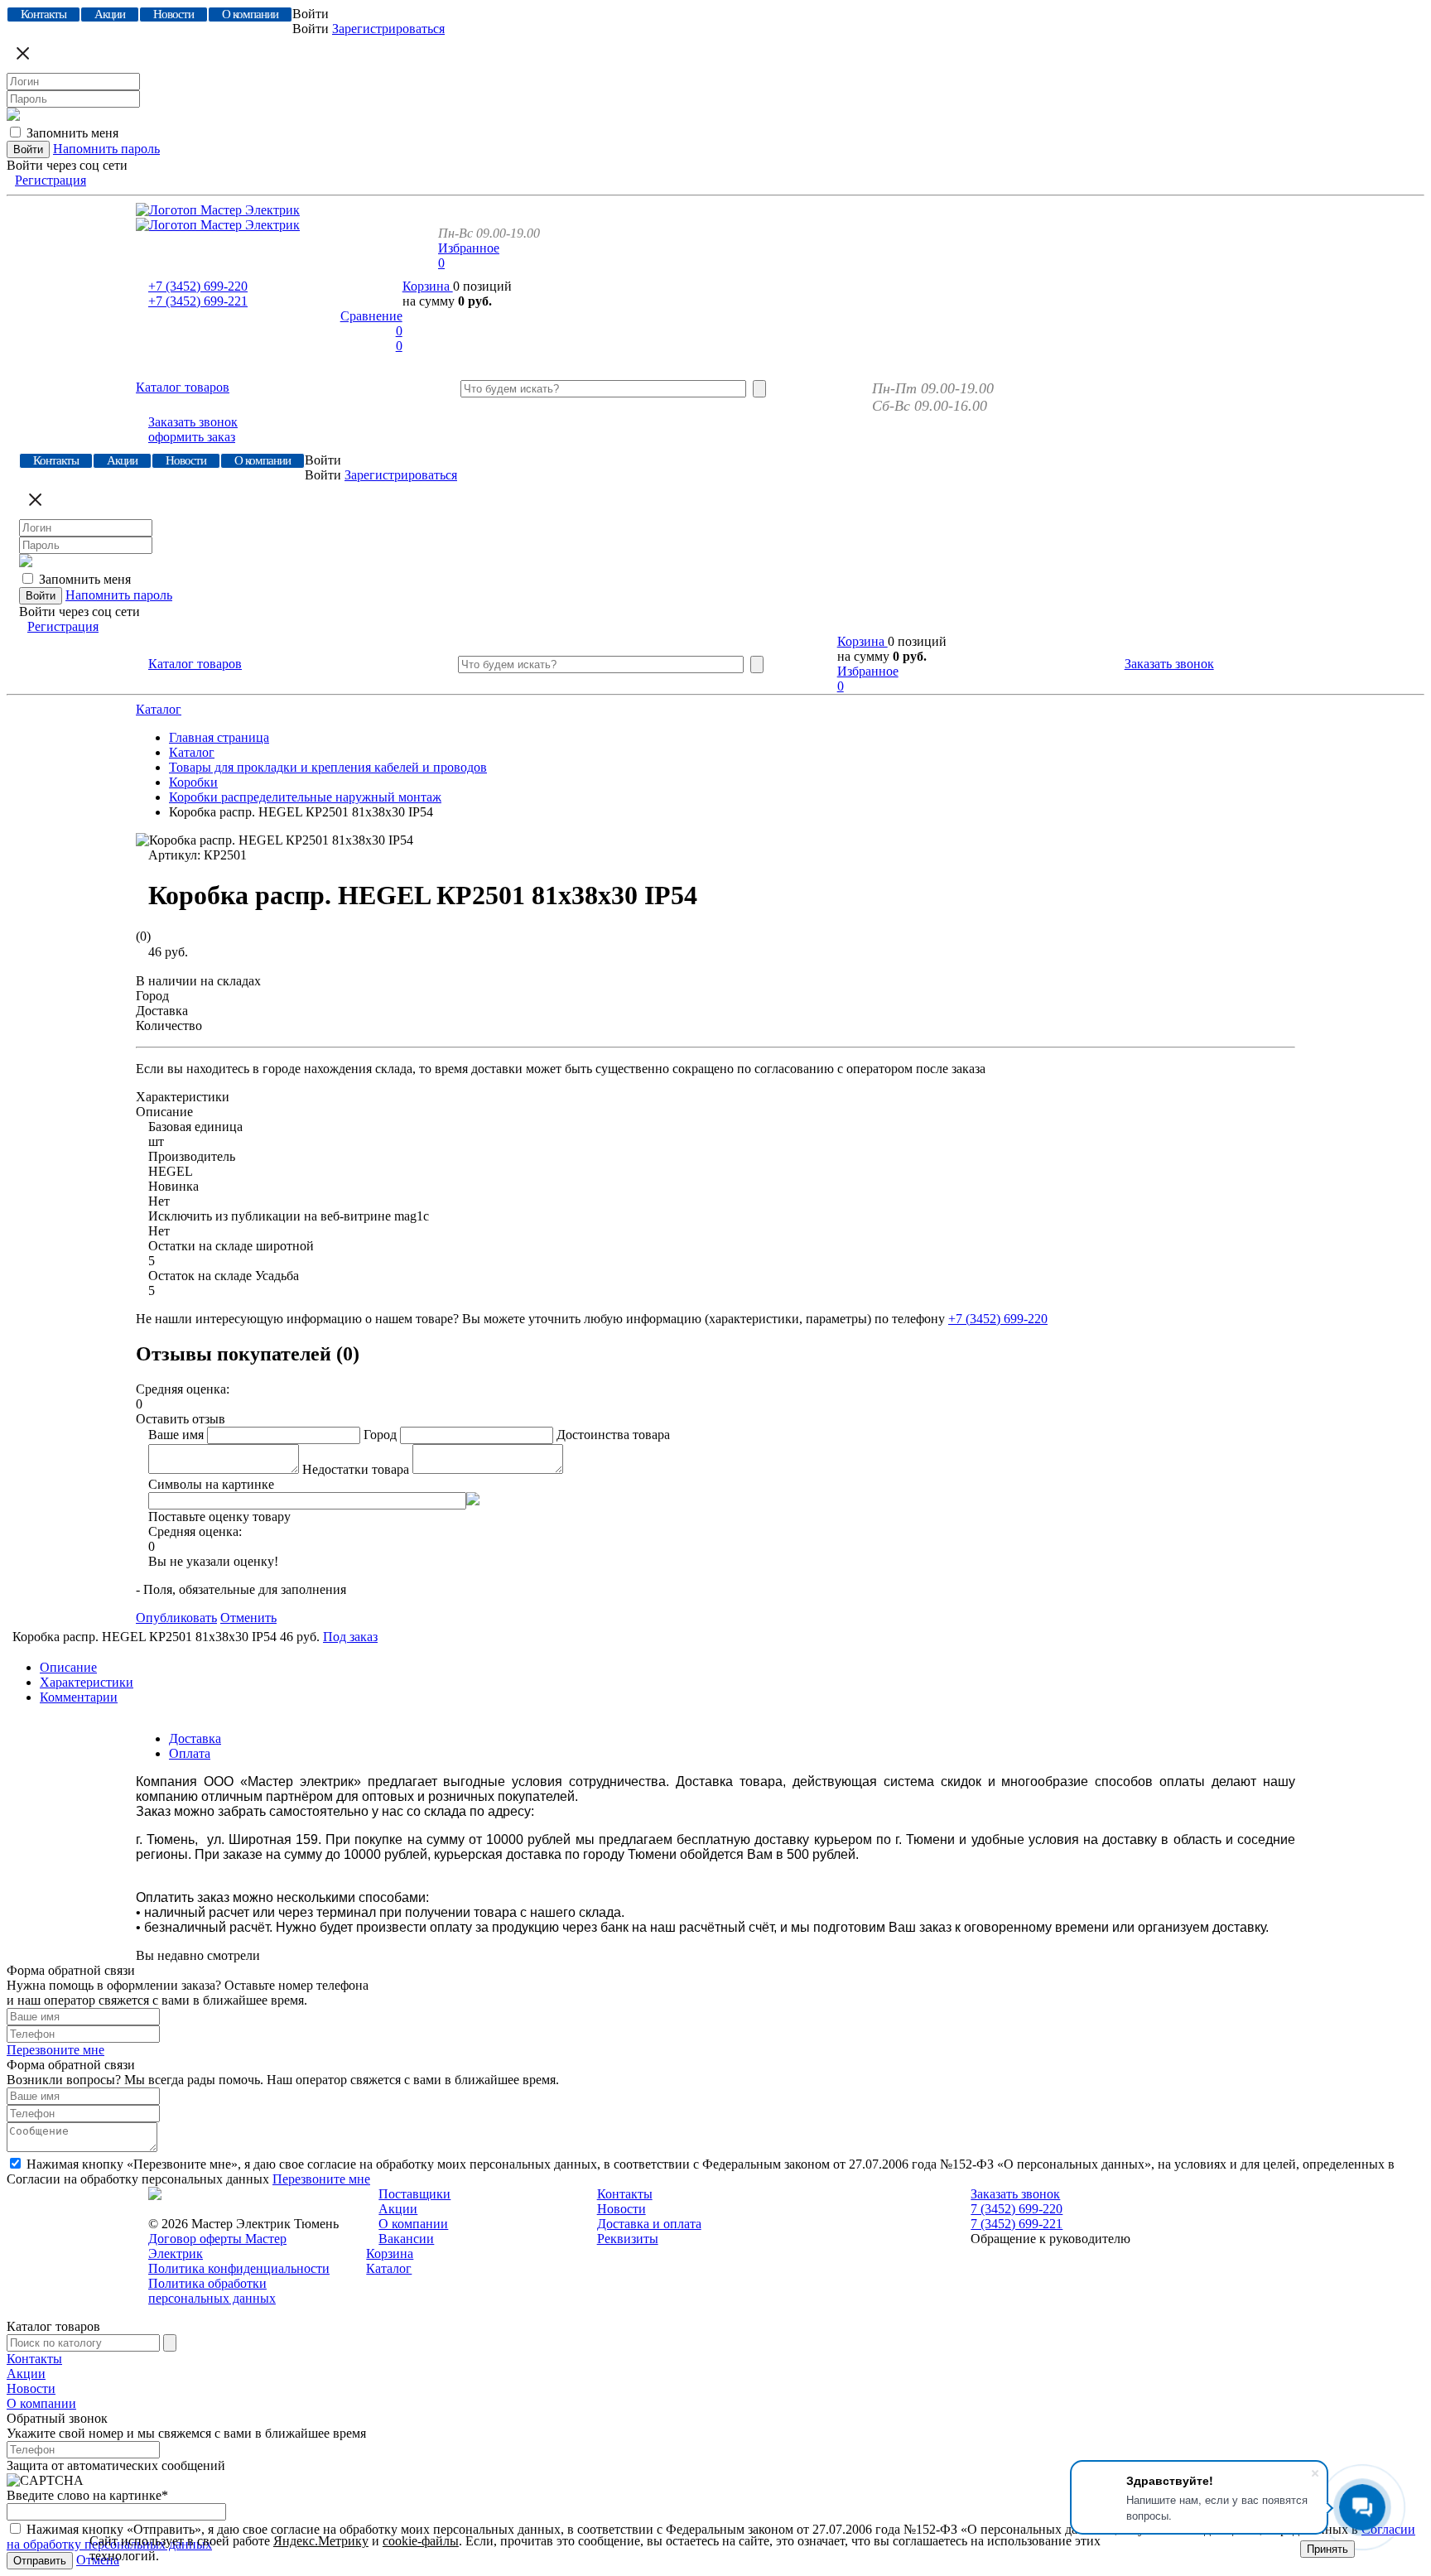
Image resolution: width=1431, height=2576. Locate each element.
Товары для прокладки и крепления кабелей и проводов (328, 767)
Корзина (428, 286)
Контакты (625, 2194)
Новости (622, 2209)
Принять (1327, 2549)
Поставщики (414, 2194)
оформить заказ (192, 437)
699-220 (198, 286)
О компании (413, 2224)
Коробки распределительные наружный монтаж (305, 797)
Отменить (248, 1618)
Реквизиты (628, 2239)
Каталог (159, 709)
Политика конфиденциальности (239, 2268)
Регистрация (51, 180)
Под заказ (350, 1637)
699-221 (198, 301)
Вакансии (406, 2239)
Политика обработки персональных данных (212, 2291)
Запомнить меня (72, 133)
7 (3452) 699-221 (1017, 2224)
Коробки (193, 782)
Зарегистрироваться (388, 29)
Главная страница (219, 737)
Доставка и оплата (649, 2224)
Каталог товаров (183, 387)
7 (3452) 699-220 (1017, 2209)
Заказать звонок (193, 422)
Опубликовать (176, 1618)
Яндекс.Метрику (321, 2541)
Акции (398, 2209)
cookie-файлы (421, 2541)
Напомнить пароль (106, 149)
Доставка (195, 1738)
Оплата (190, 1753)
